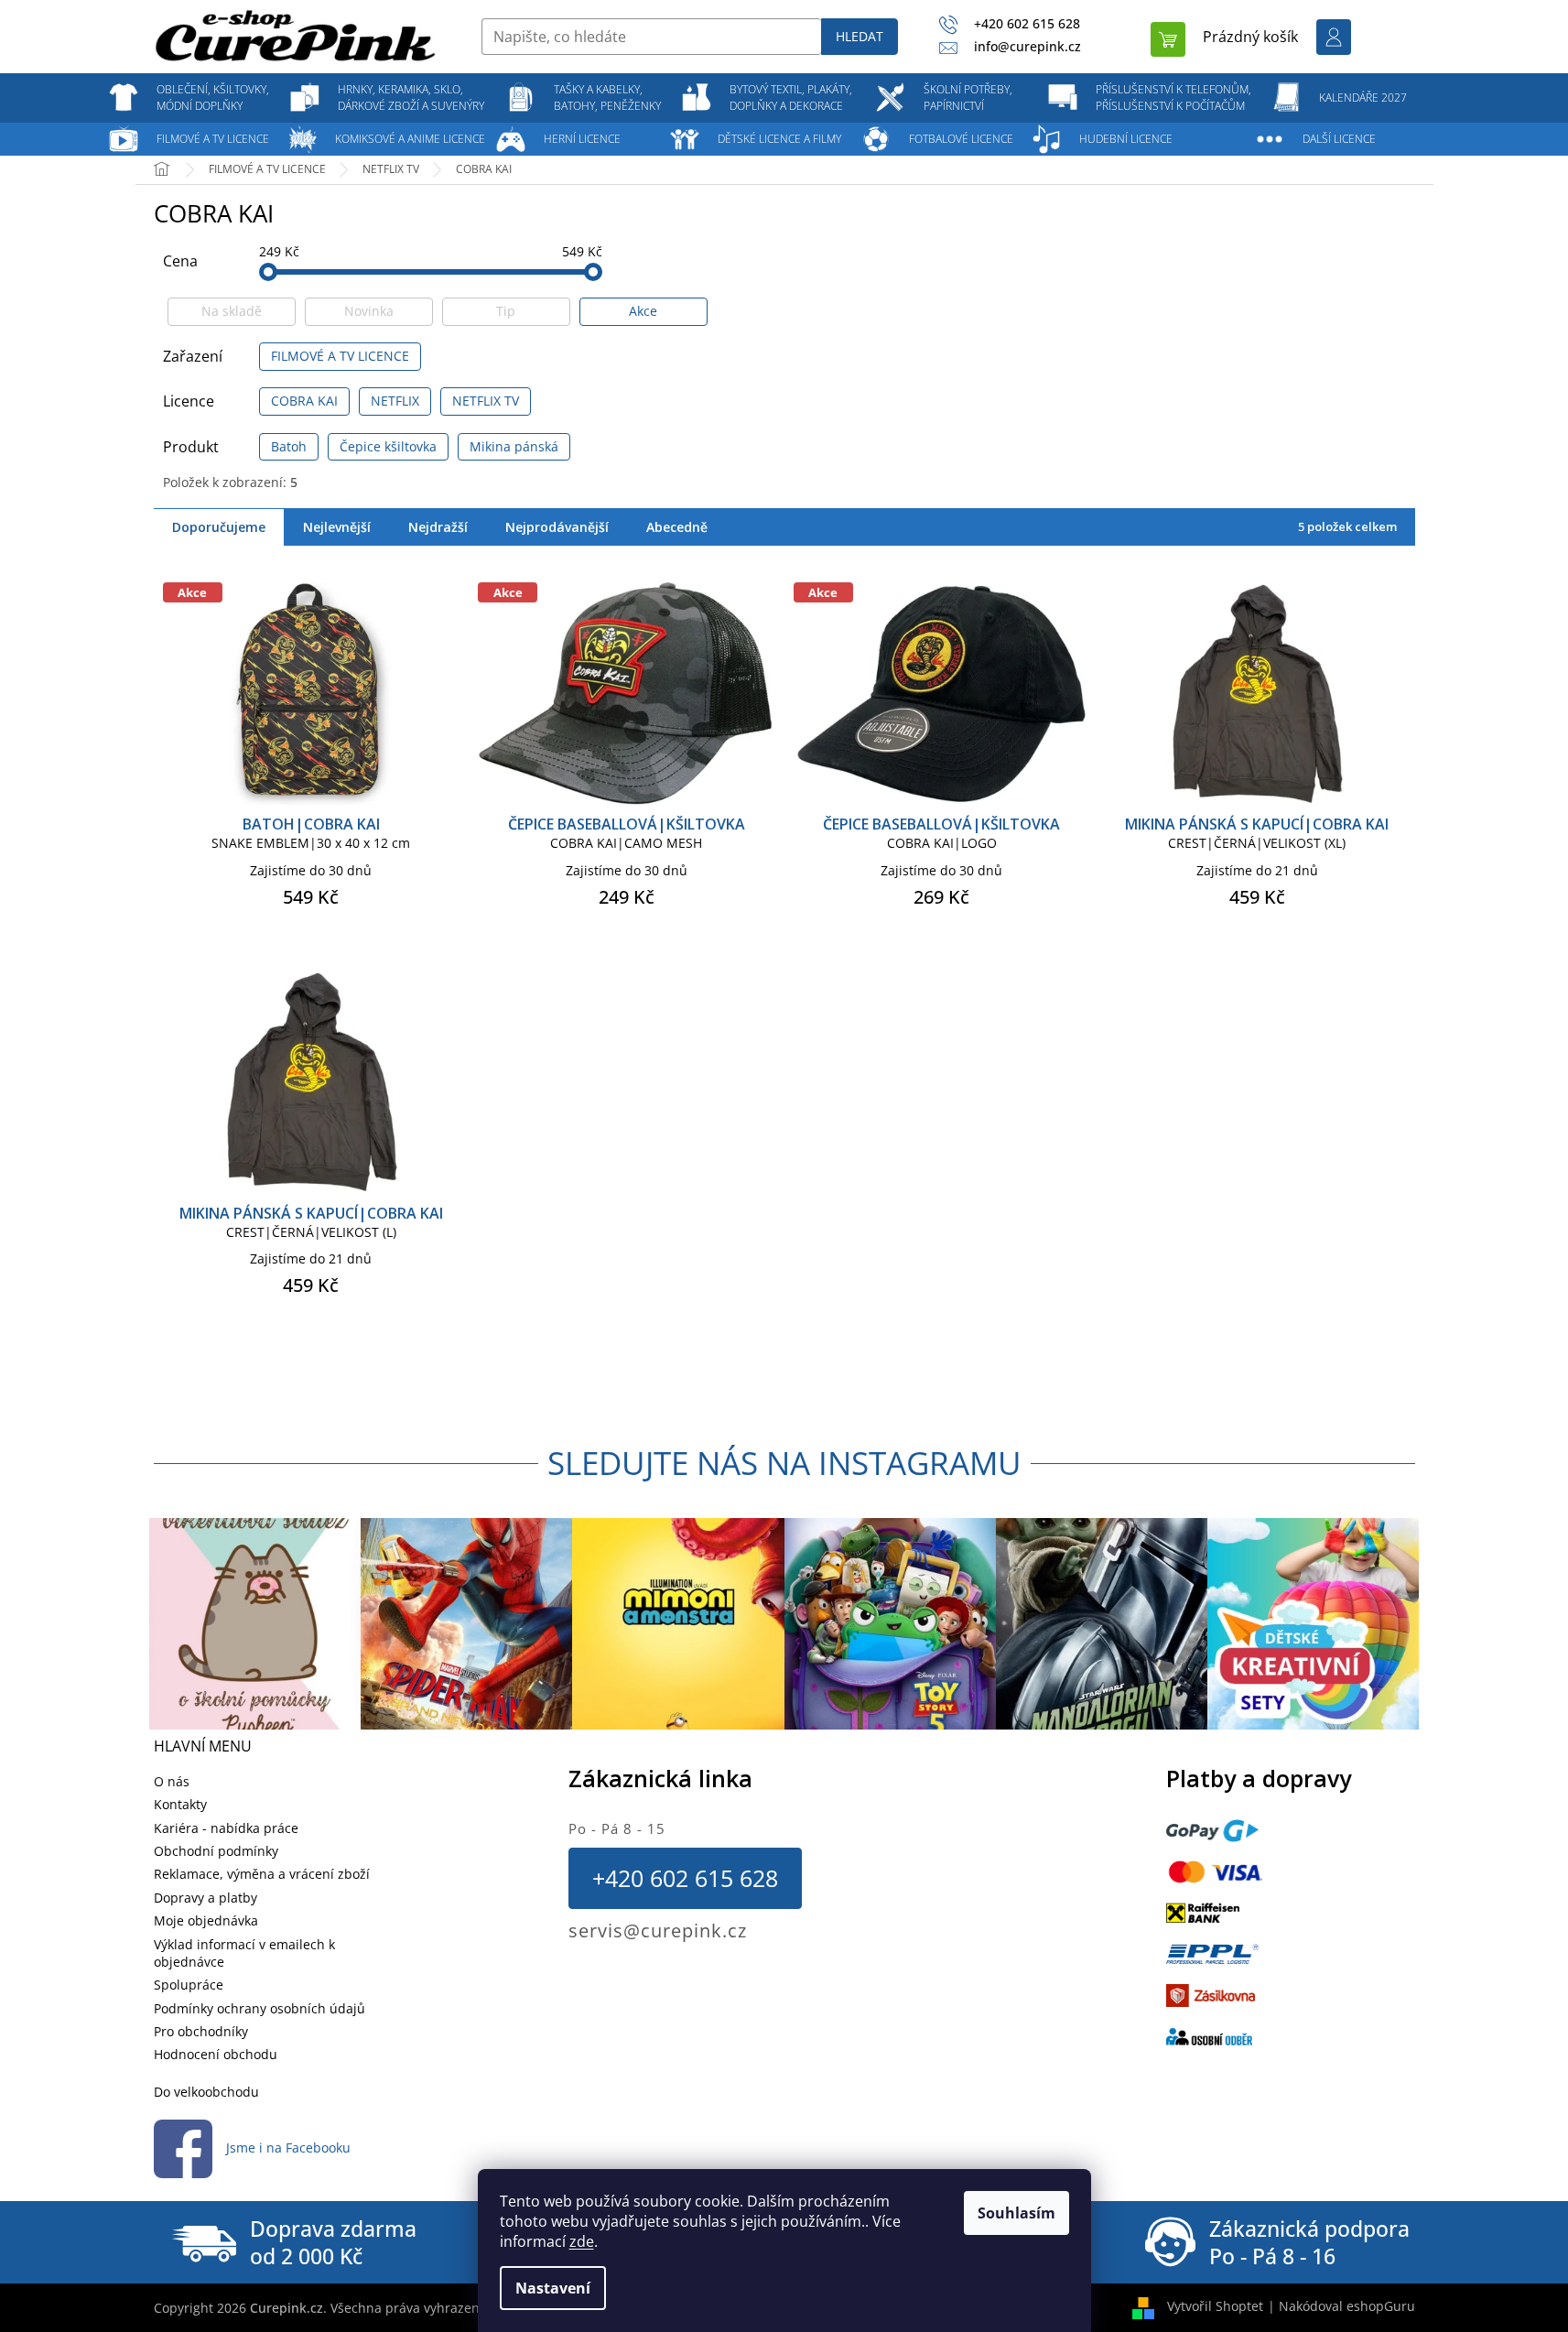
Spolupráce (189, 1985)
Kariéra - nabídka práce (226, 1828)
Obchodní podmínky (216, 1851)
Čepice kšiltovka (388, 446)
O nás (172, 1781)
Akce (643, 311)
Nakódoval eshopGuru (1347, 2306)
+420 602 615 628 (685, 1878)
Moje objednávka (206, 1920)
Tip (506, 311)
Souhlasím (1016, 2213)
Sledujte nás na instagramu (784, 1463)
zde (582, 2241)
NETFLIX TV (486, 401)
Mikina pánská (514, 446)
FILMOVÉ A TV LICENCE (340, 356)
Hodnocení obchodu (216, 2054)
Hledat (860, 36)
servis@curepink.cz (658, 1931)
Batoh (289, 446)
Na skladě (232, 311)
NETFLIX (395, 401)
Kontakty (180, 1804)
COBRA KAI (304, 401)
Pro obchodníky (201, 2031)
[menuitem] (213, 98)
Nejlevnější (337, 527)
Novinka (369, 311)
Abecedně (677, 527)
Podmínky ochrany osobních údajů (260, 2008)
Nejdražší (438, 527)
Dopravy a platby (205, 1898)
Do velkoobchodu (206, 2092)
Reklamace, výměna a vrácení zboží (262, 1874)
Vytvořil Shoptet (1215, 2306)
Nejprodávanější (557, 527)
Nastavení (553, 2288)
